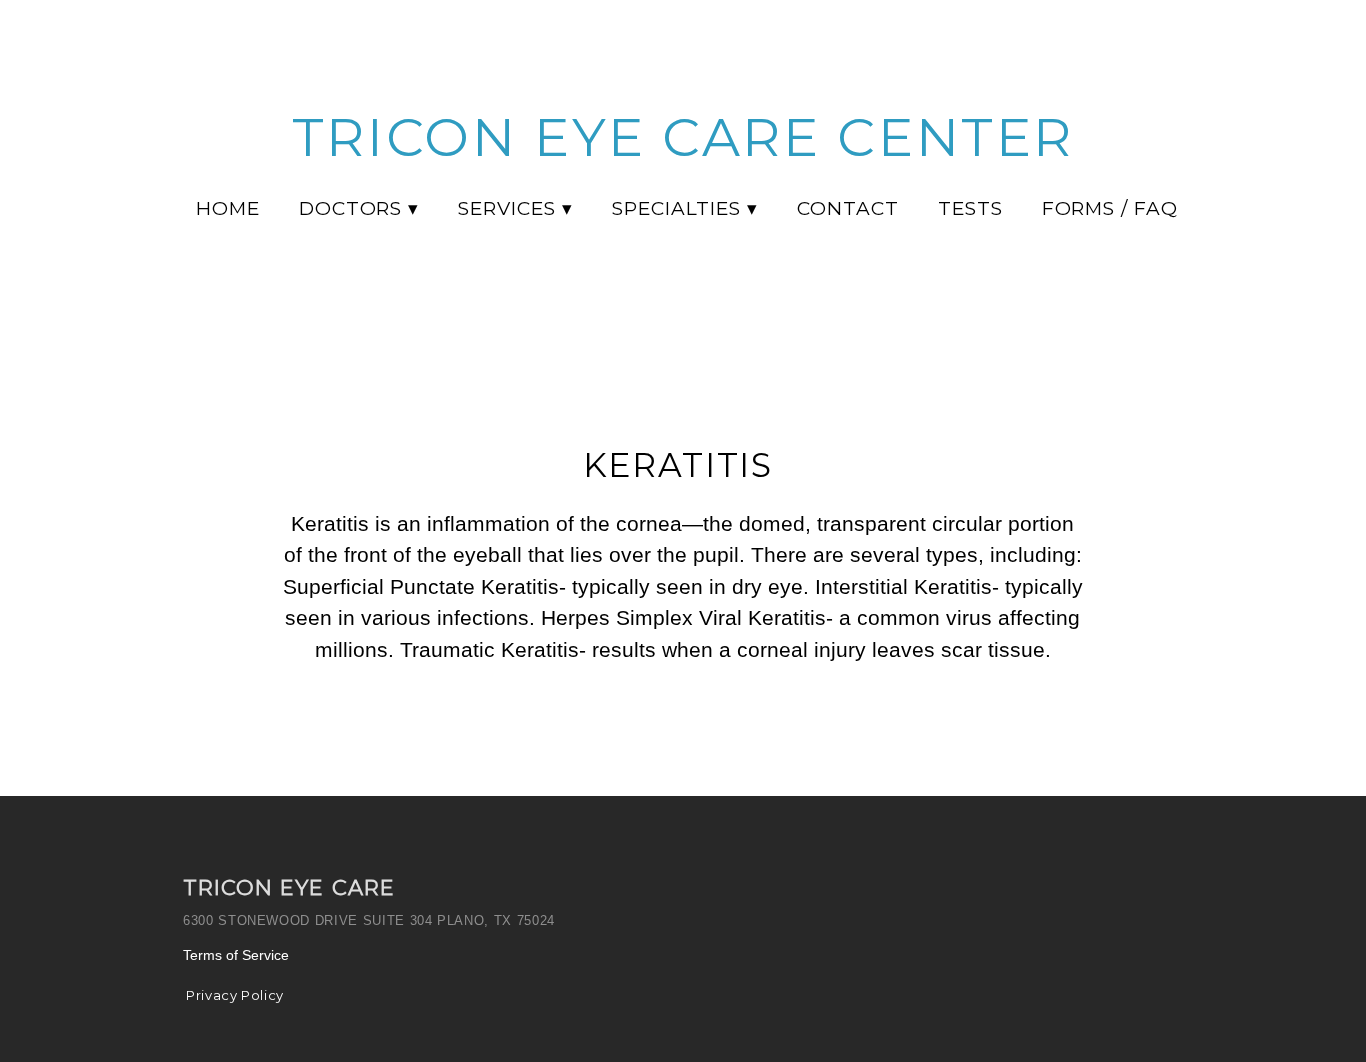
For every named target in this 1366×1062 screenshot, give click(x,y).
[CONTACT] (844, 227)
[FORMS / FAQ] (1106, 227)
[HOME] (224, 227)
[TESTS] (966, 227)
